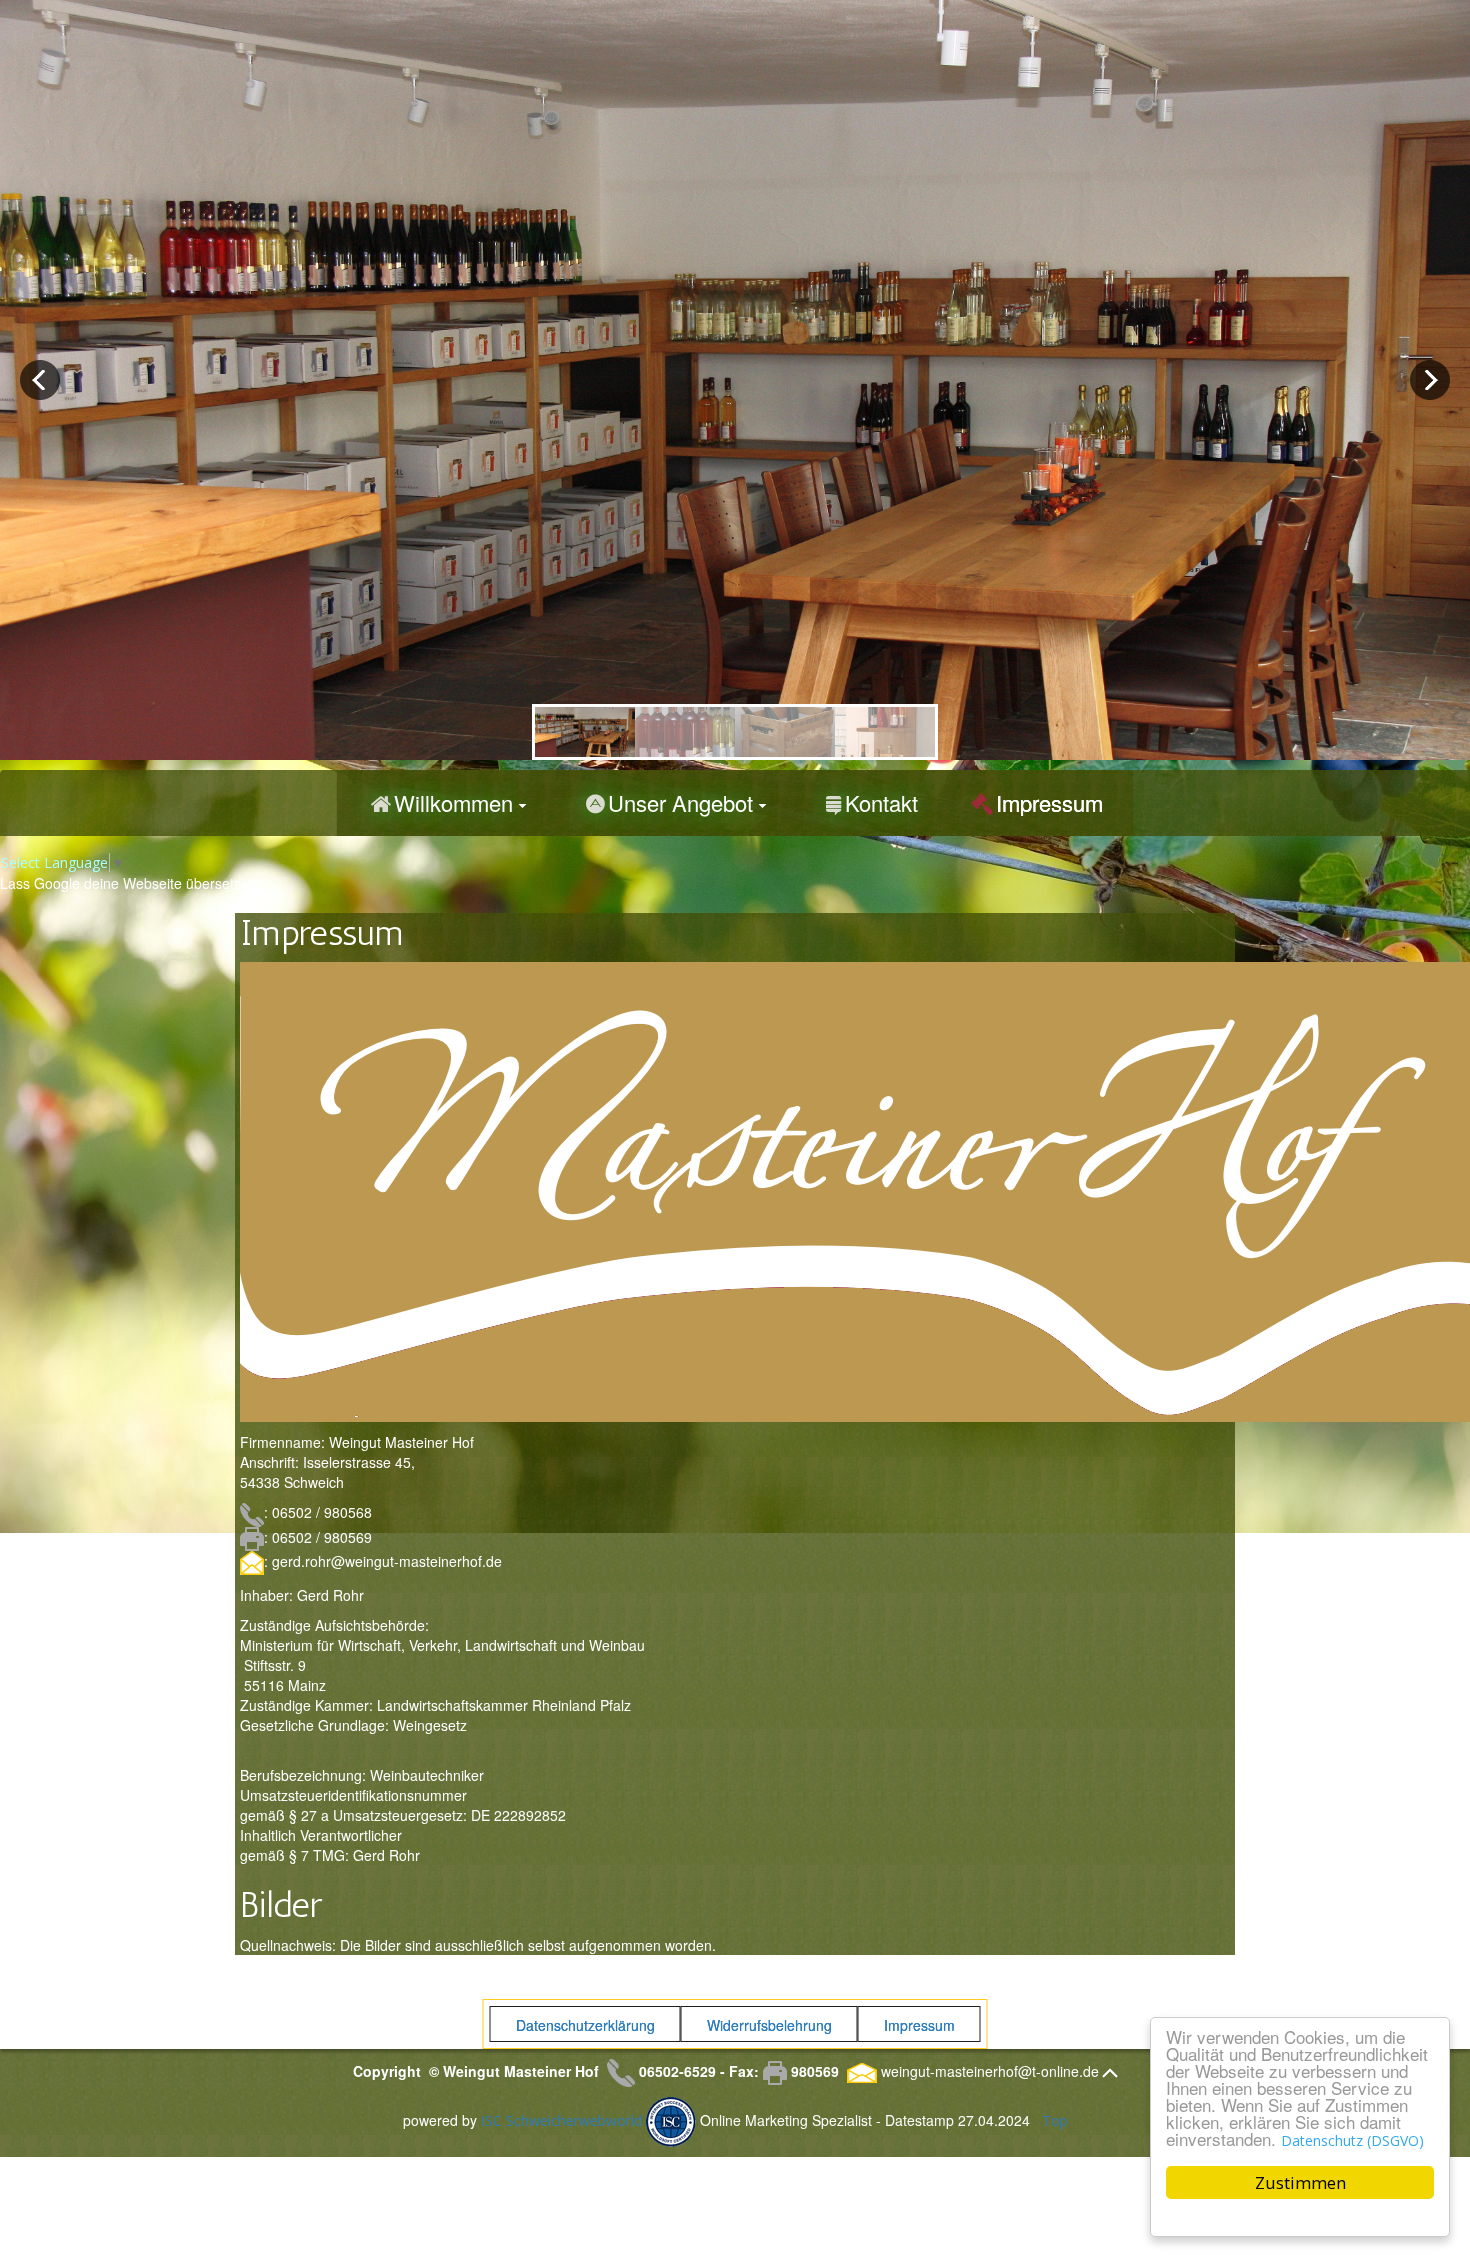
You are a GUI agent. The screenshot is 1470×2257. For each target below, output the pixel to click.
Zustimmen (1300, 2182)
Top (1055, 2119)
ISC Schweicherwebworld (561, 2119)
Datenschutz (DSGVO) (1352, 2140)
